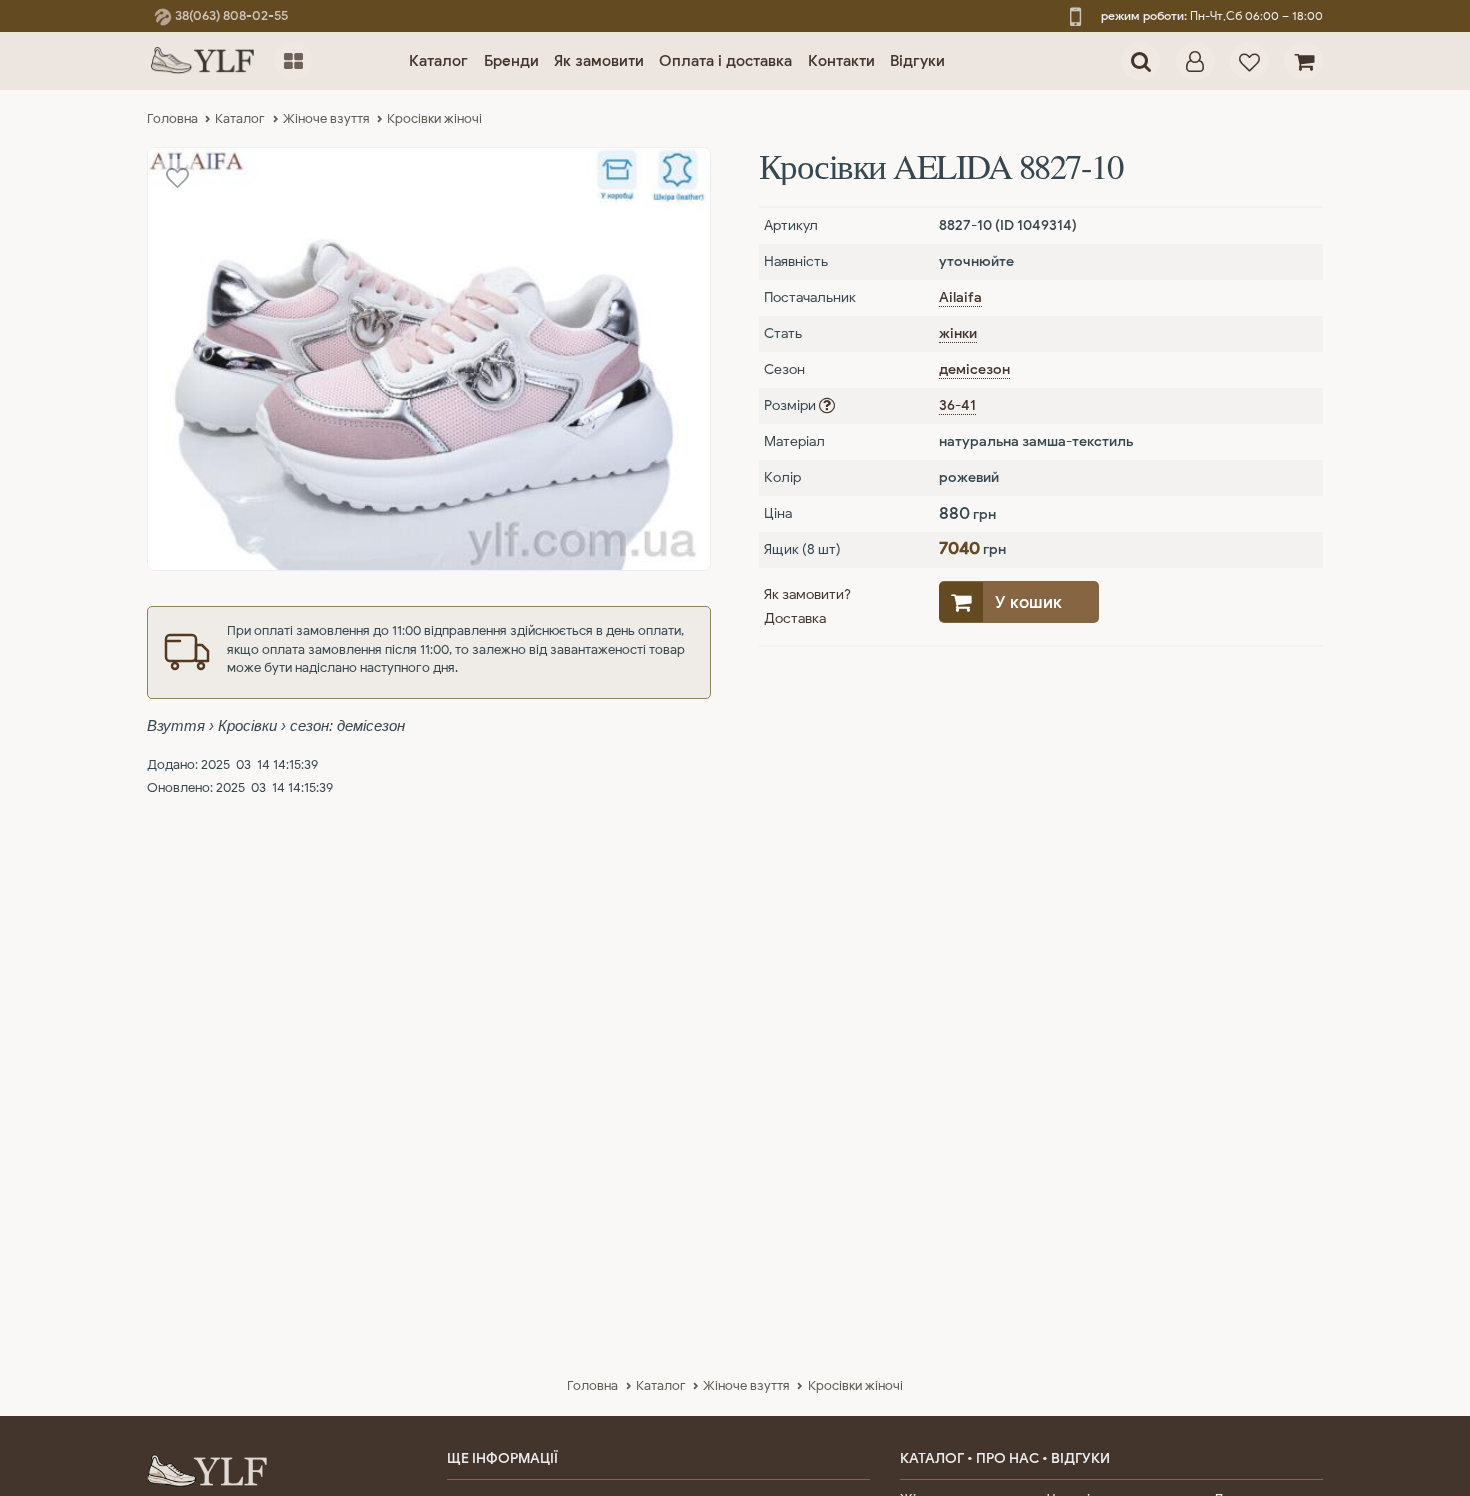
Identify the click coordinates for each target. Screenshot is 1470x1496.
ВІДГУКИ (1080, 1458)
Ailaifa (960, 297)
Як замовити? (807, 594)
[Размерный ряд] (827, 405)
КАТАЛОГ (932, 1458)
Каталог (438, 61)
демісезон (974, 369)
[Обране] (1249, 61)
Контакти (841, 61)
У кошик (1028, 602)
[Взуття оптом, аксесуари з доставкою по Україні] (203, 61)
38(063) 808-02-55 (230, 15)
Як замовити (599, 61)
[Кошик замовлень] (1303, 61)
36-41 (957, 405)
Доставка (795, 618)
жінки (958, 333)
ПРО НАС (1007, 1458)
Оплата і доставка (725, 61)
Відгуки (917, 61)
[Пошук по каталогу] (1140, 61)
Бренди (511, 61)
